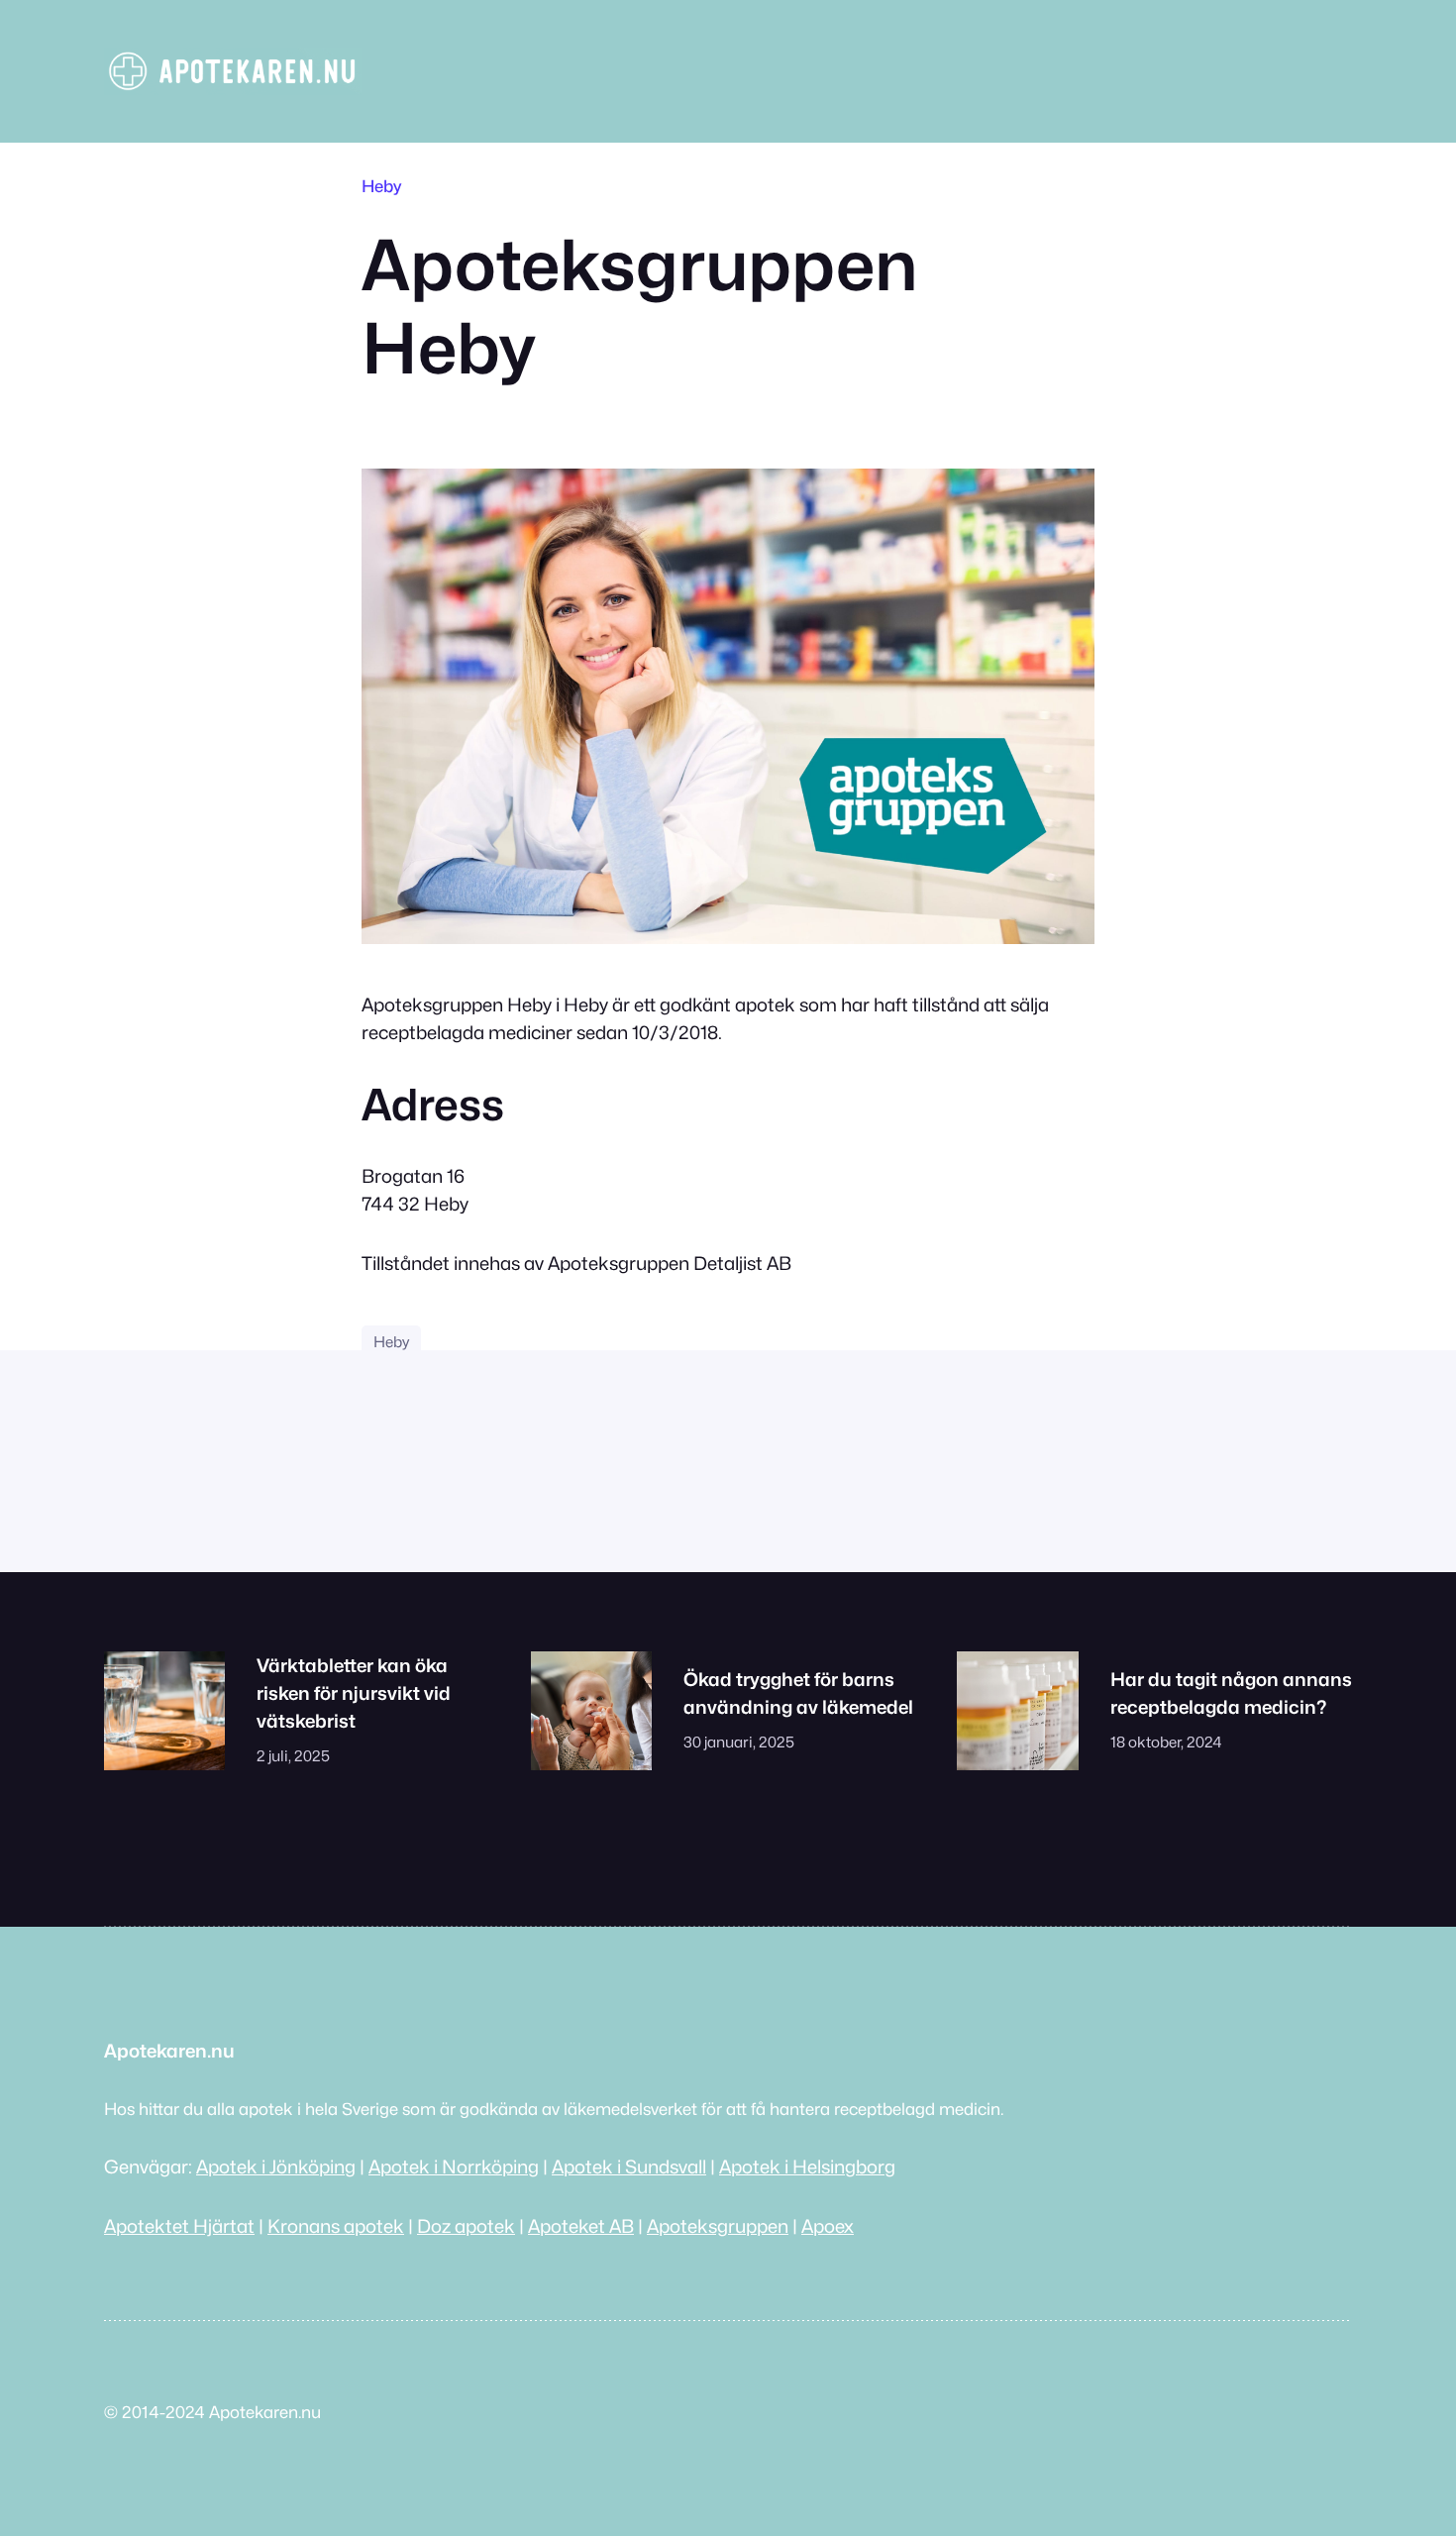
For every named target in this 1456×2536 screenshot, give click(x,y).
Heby (381, 186)
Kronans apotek (336, 2226)
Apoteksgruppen (718, 2226)
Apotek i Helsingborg (807, 2166)
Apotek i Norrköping (454, 2166)
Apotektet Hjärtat (179, 2226)
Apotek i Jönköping (276, 2166)
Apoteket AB (581, 2226)
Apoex (828, 2226)
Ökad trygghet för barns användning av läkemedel (798, 1693)
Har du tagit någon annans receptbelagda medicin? (1231, 1693)
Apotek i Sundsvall (629, 2166)
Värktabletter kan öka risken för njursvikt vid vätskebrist (354, 1693)
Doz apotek (466, 2226)
